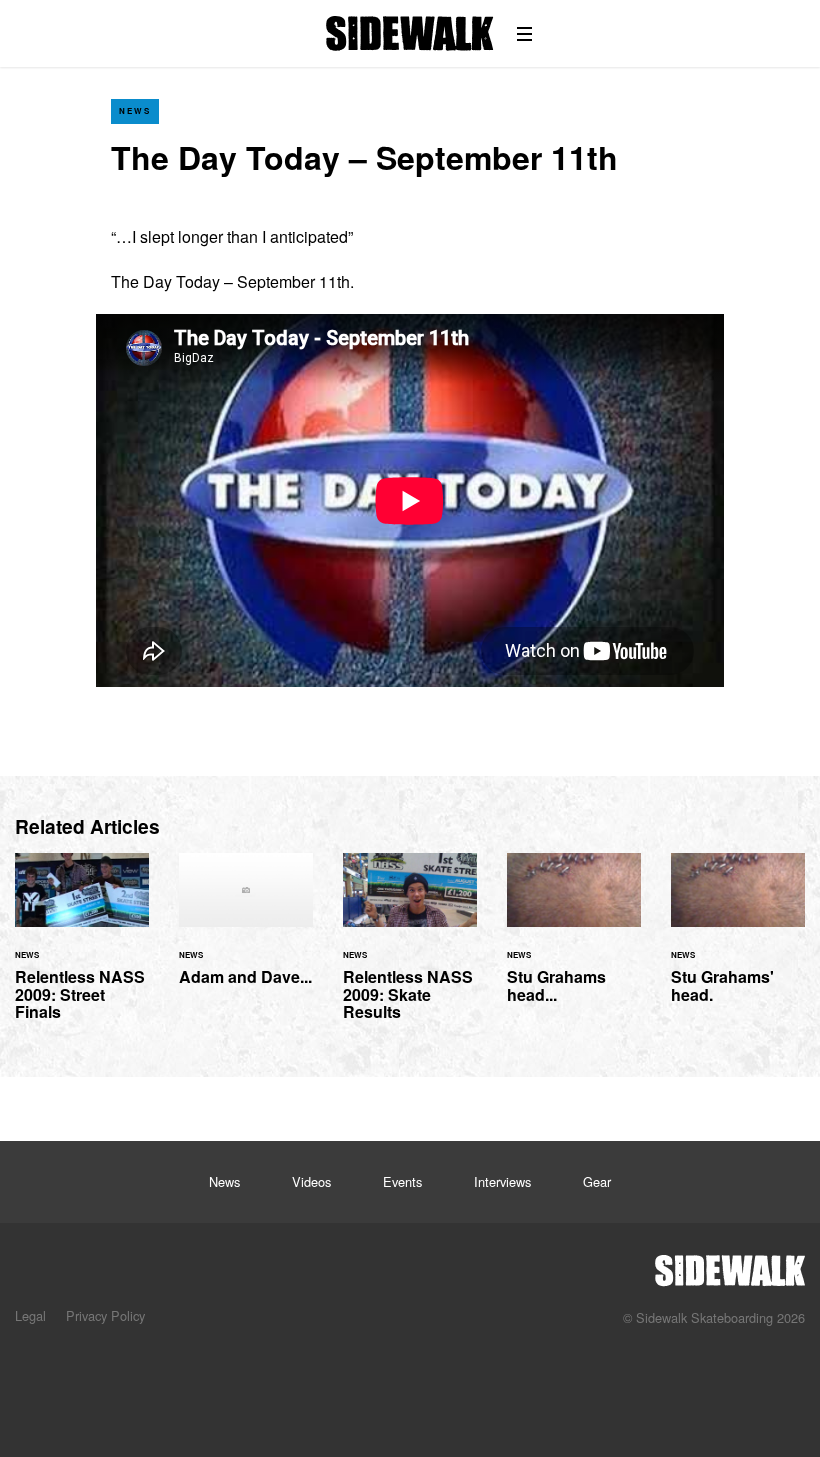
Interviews (502, 1181)
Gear (597, 1181)
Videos (311, 1181)
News (135, 110)
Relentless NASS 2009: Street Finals (82, 949)
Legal (30, 1315)
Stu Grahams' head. (738, 940)
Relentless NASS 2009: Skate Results (410, 949)
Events (402, 1181)
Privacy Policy (105, 1315)
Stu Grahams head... (574, 940)
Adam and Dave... (246, 931)
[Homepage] (730, 1265)
